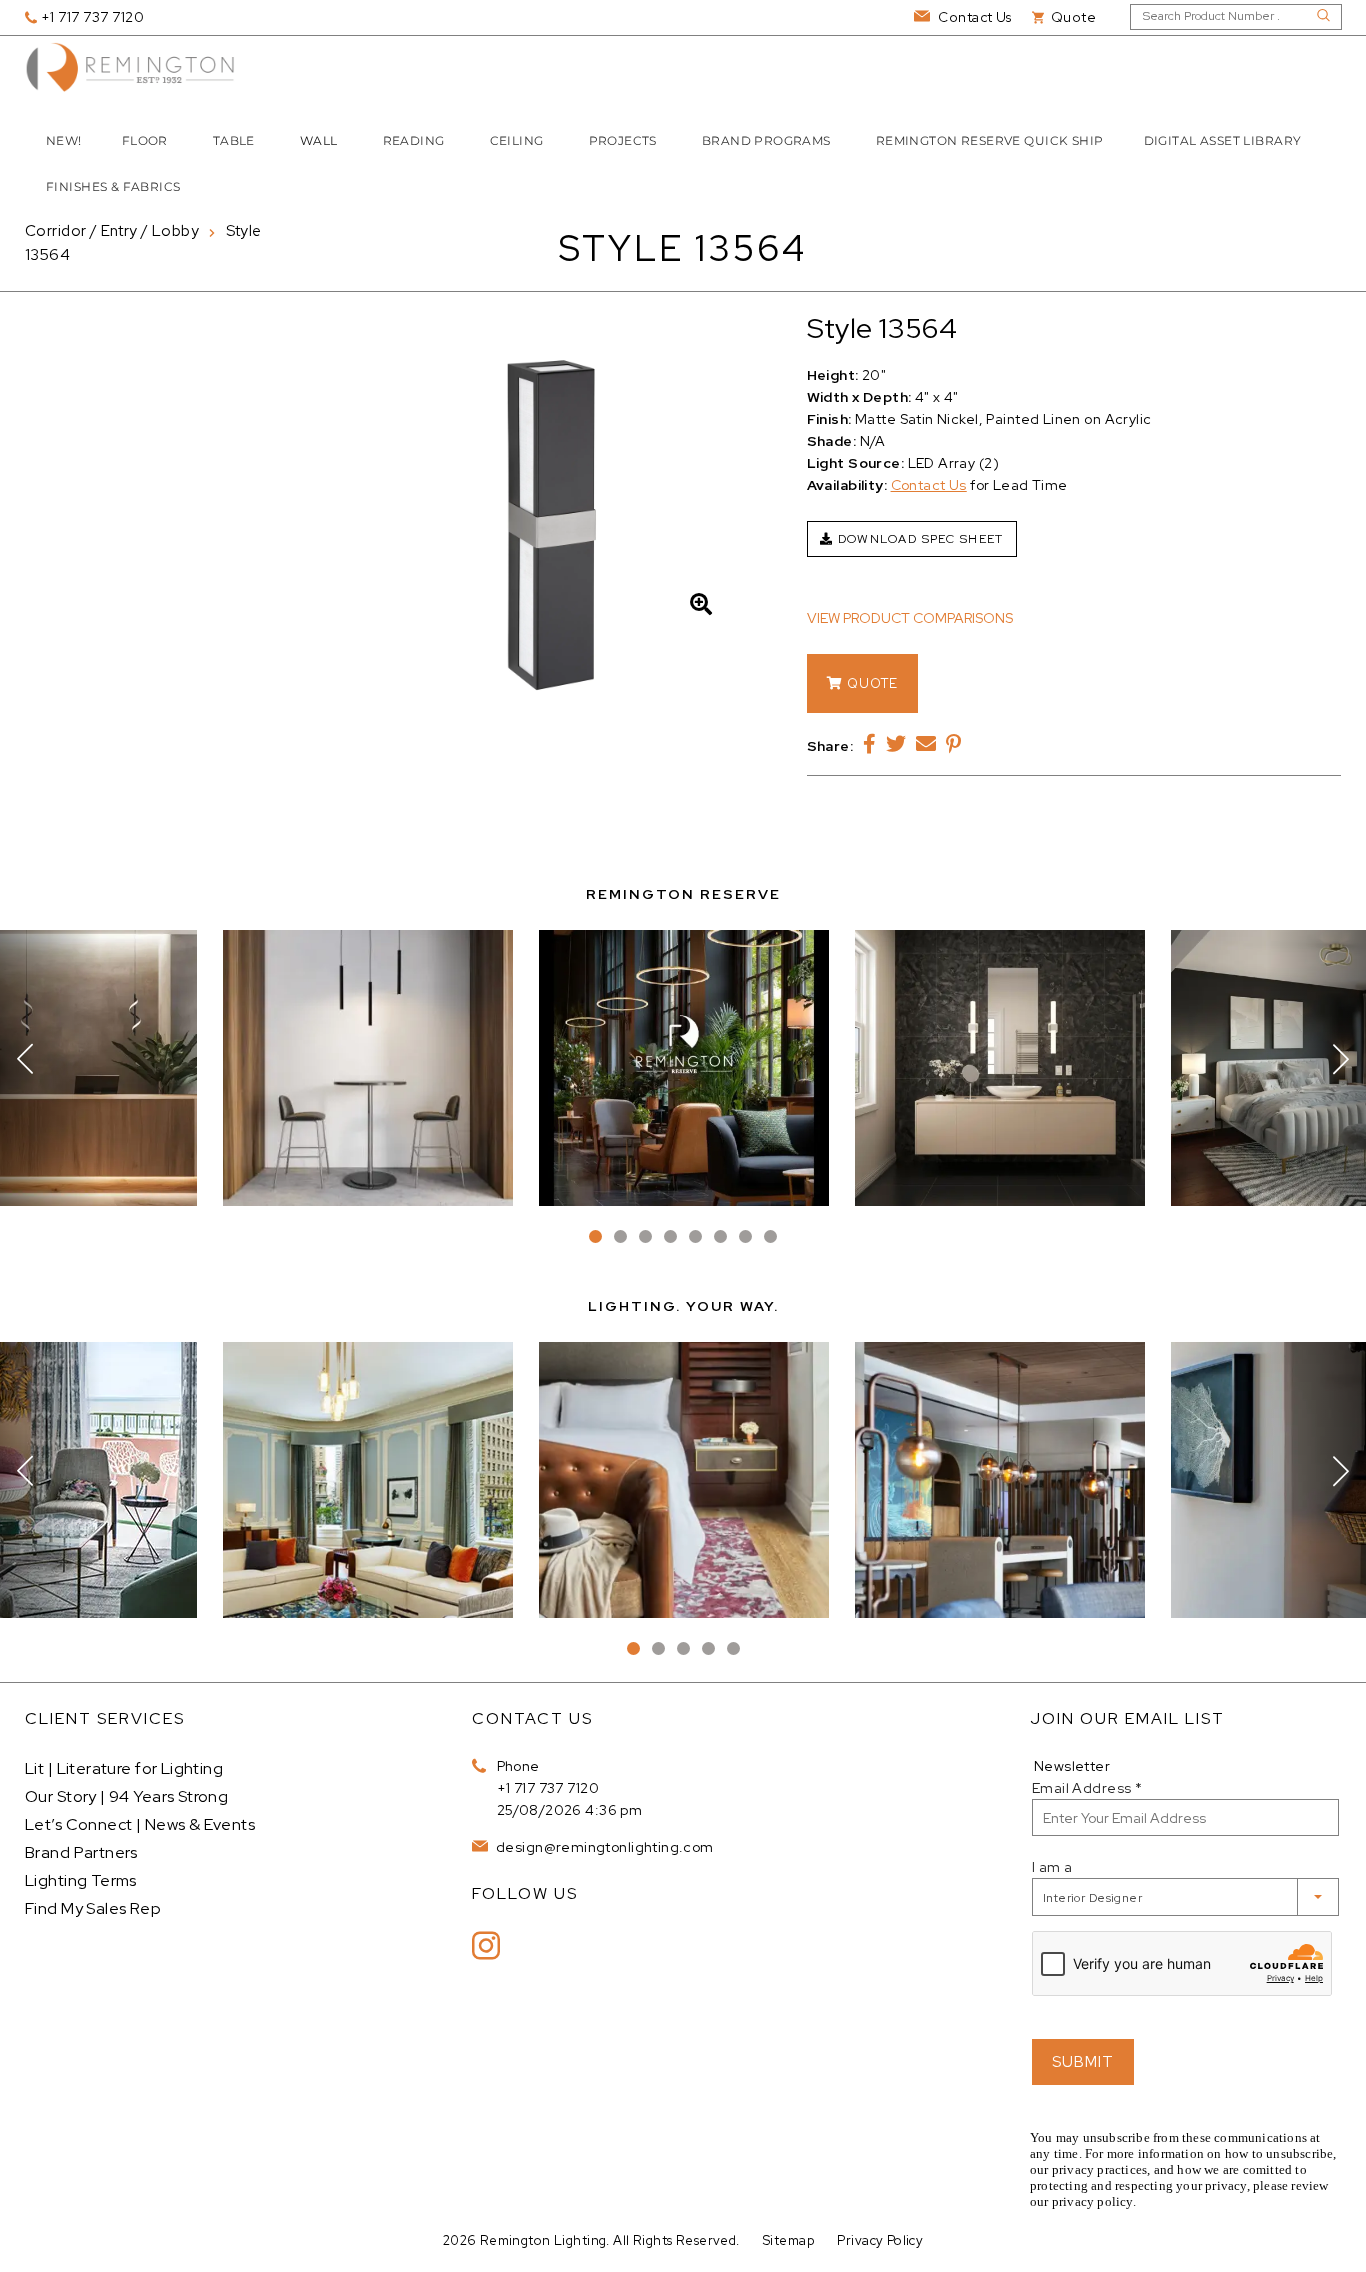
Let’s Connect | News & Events (140, 1824)
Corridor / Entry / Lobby (112, 231)
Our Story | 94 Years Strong (126, 1796)
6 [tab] (720, 1236)
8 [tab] (770, 1236)
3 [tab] (645, 1236)
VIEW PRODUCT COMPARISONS (910, 618)
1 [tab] (595, 1236)
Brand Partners (81, 1852)
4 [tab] (670, 1236)
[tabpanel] (684, 1068)
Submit (1083, 2062)
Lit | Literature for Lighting (124, 1768)
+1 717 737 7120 (548, 1788)
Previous (25, 1059)
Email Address (1087, 1788)
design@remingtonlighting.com (603, 1847)
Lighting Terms (81, 1880)
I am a (1052, 1867)
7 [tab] (745, 1236)
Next (1341, 1059)
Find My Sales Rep (93, 1908)
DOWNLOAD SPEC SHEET (918, 539)
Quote (870, 683)
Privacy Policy (880, 2240)
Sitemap (788, 2240)
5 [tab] (695, 1236)
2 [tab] (620, 1236)
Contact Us (929, 485)
